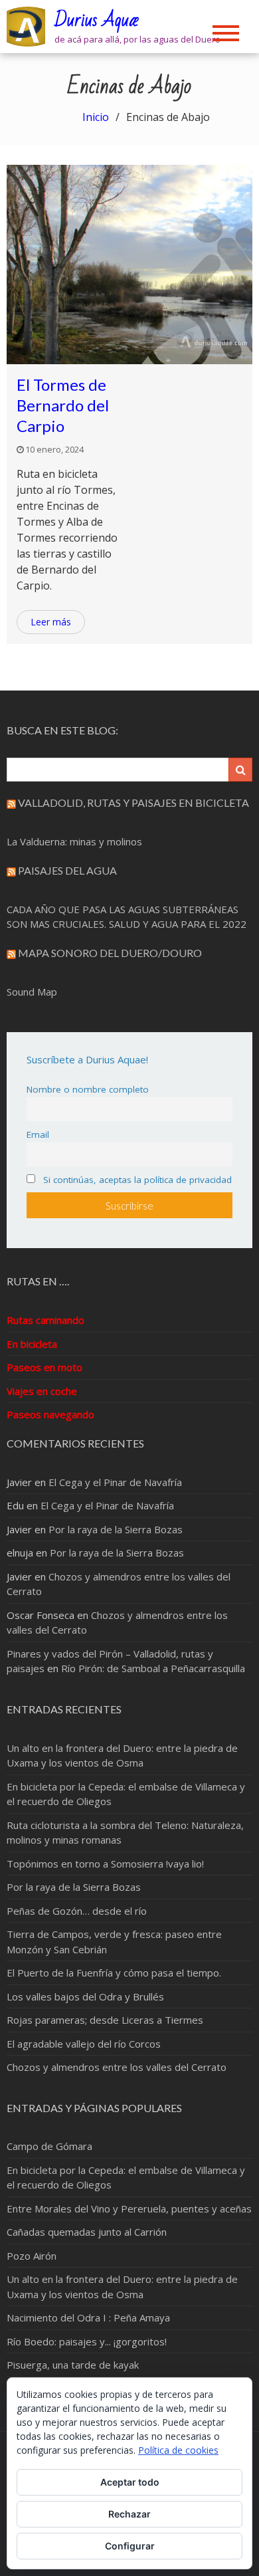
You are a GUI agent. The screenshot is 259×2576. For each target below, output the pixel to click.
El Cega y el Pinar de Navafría (115, 1482)
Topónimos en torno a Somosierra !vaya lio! (105, 1864)
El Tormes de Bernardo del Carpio (63, 405)
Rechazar (129, 2514)
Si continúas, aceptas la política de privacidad (136, 1180)
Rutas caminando (45, 1320)
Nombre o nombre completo (88, 1089)
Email (38, 1134)
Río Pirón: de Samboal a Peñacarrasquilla (153, 1668)
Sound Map (32, 992)
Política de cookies (178, 2450)
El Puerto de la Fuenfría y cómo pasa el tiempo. (114, 1973)
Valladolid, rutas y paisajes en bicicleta (133, 803)
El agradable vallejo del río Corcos (84, 2044)
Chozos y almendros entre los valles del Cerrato (117, 2067)
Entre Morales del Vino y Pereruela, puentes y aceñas (129, 2208)
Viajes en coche (42, 1391)
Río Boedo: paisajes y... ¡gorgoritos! (87, 2341)
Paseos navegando (50, 1414)
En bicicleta (32, 1344)
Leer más (51, 622)
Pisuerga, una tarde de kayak (73, 2365)
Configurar (130, 2546)
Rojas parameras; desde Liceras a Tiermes (105, 2020)
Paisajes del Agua (67, 870)
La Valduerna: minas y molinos (74, 841)
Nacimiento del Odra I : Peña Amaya (88, 2317)
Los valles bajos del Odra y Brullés (85, 1996)
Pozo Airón (32, 2256)
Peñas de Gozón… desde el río (77, 1911)
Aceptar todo (130, 2482)
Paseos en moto (44, 1367)
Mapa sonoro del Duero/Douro (110, 953)
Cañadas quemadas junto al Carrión (87, 2232)
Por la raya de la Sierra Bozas (116, 1529)
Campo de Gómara (49, 2146)
